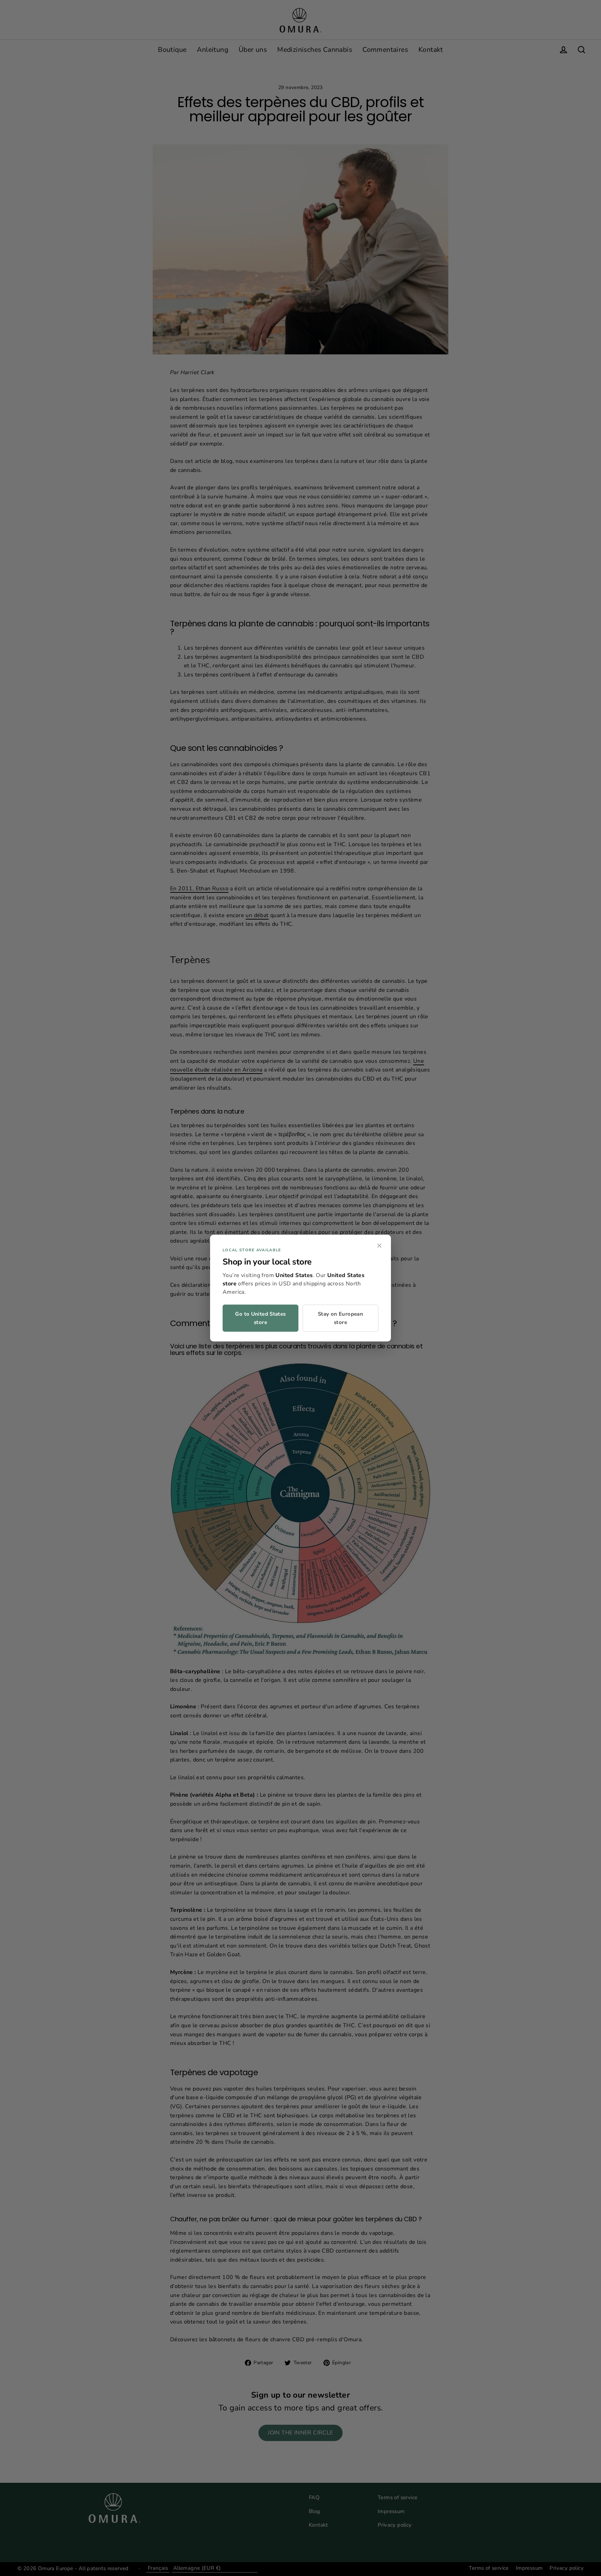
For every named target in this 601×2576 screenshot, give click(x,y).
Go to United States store (260, 1318)
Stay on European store (340, 1318)
